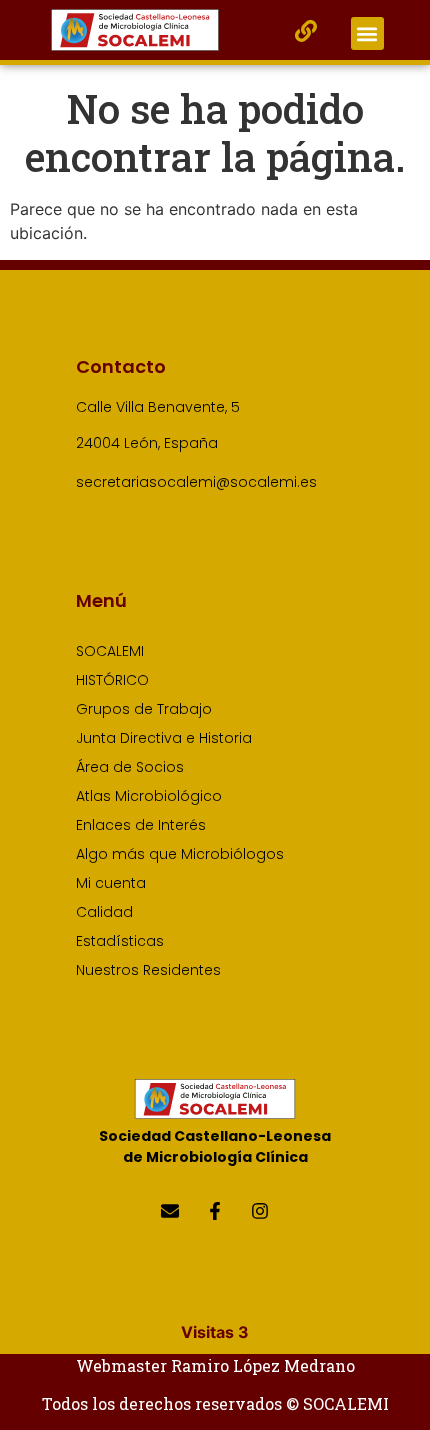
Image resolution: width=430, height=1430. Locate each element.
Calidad (104, 912)
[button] (367, 33)
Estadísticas (120, 941)
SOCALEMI (110, 651)
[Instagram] (260, 1210)
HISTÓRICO (112, 680)
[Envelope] (169, 1210)
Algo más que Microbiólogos (180, 854)
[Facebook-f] (214, 1210)
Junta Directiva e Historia (164, 738)
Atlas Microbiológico (149, 796)
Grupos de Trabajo (144, 709)
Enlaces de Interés (141, 825)
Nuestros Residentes (148, 970)
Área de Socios (130, 767)
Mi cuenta (111, 883)
